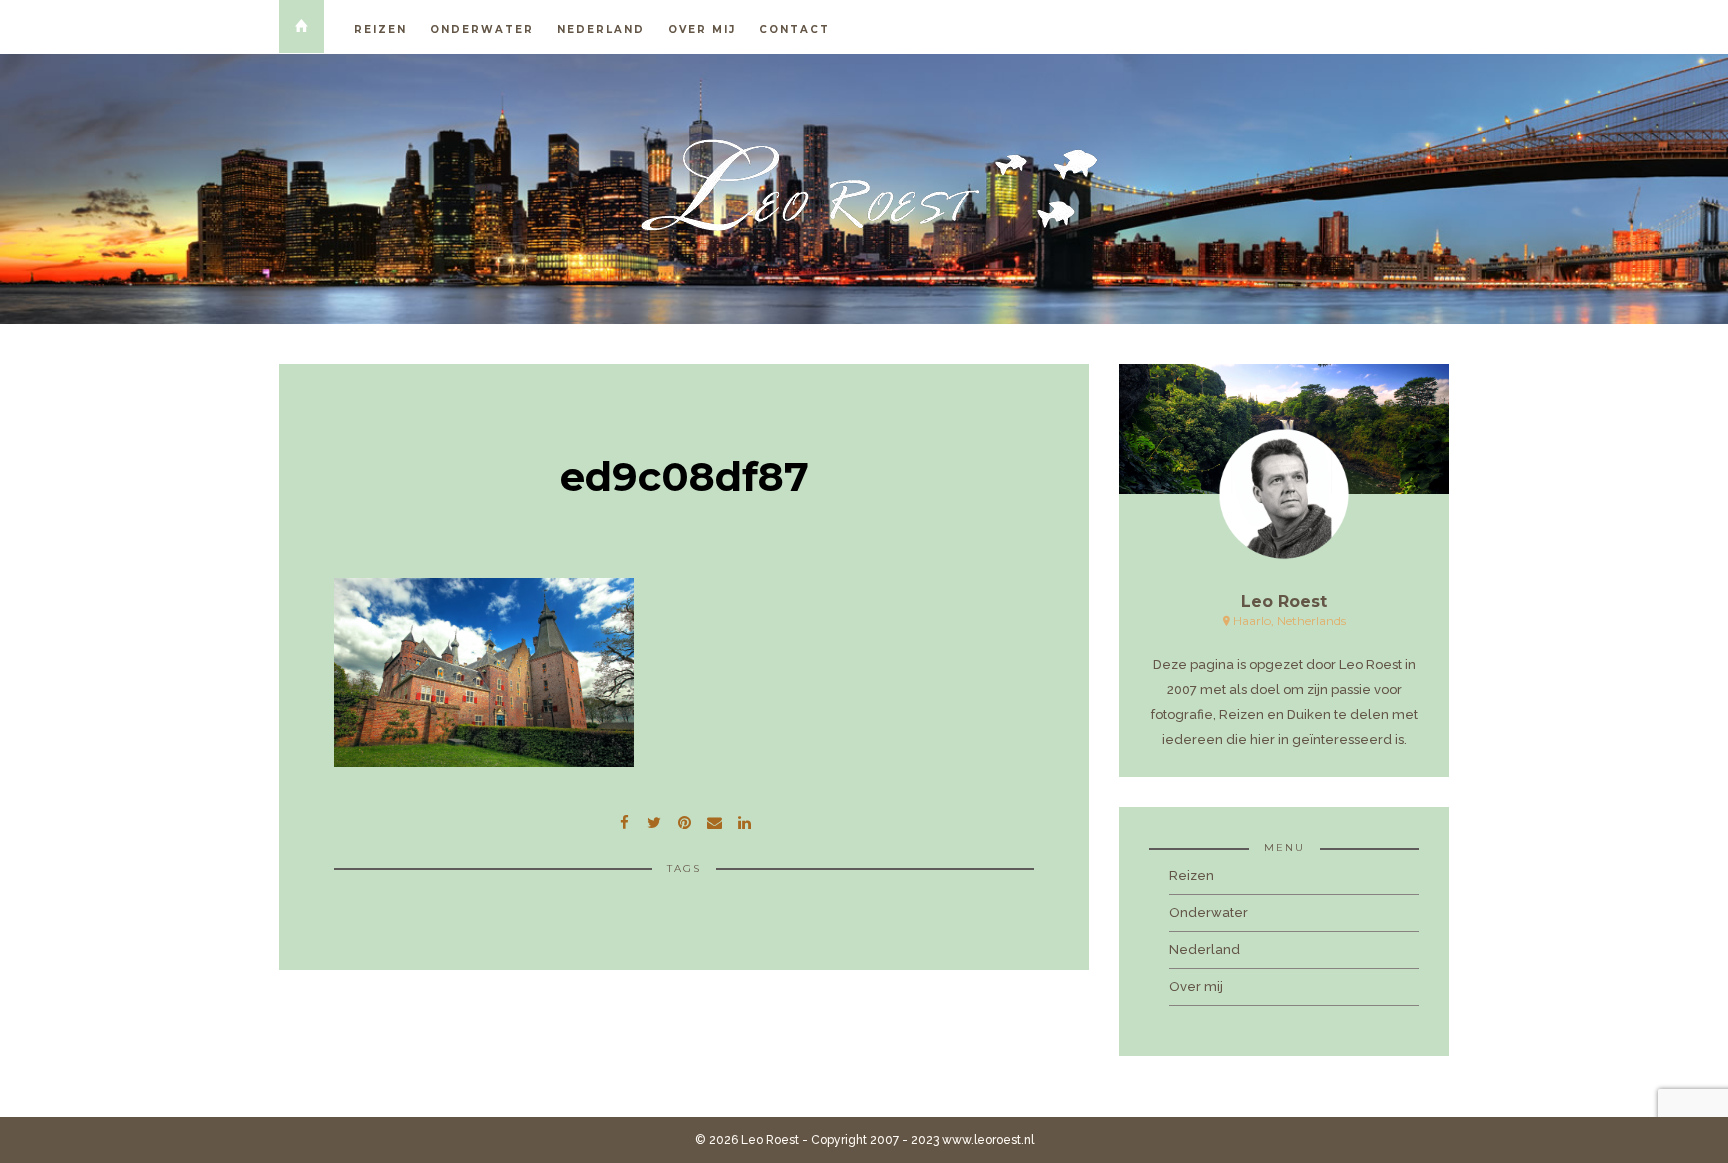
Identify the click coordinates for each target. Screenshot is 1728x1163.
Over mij (702, 29)
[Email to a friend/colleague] (714, 820)
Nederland (601, 29)
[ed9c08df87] (654, 820)
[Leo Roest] (864, 185)
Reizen (380, 29)
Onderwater (482, 29)
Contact (794, 29)
